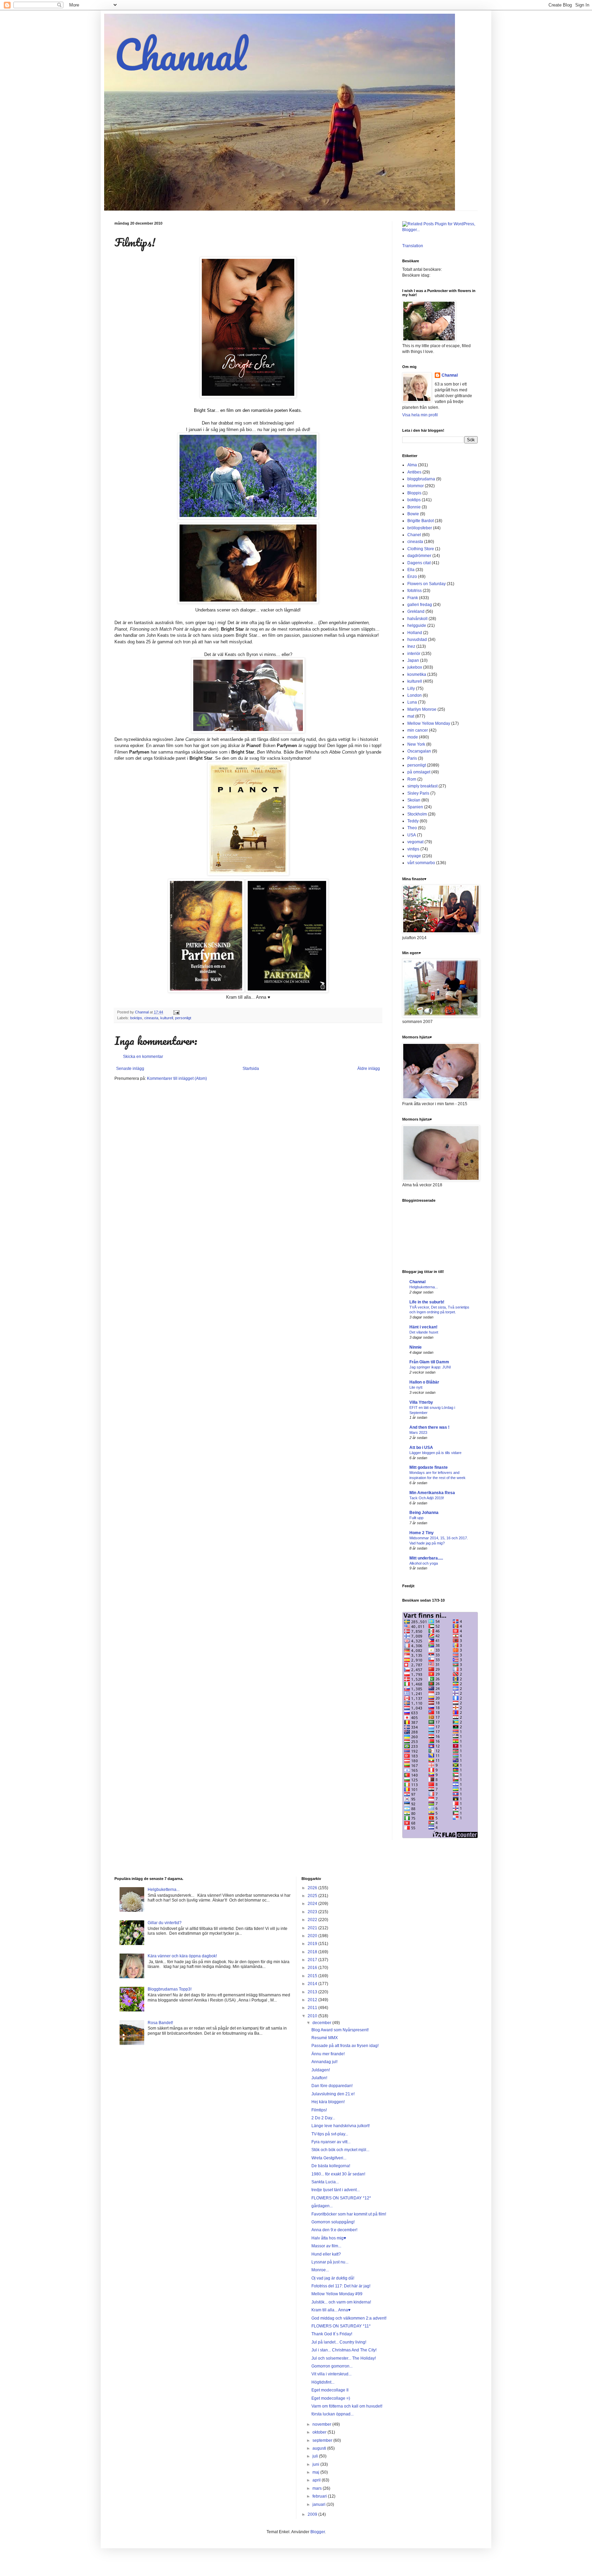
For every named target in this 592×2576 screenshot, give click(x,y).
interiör (414, 654)
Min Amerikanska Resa (432, 1493)
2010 (313, 2016)
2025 (313, 1896)
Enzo (412, 577)
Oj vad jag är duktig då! (333, 2278)
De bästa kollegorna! (331, 2166)
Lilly (411, 689)
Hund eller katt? (326, 2254)
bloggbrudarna (421, 479)
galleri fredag (420, 605)
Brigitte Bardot (421, 521)
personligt (183, 1018)
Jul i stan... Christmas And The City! (344, 2350)
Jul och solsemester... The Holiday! (344, 2358)
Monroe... (320, 2270)
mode (413, 737)
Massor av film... (326, 2246)
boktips (136, 1018)
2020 (313, 1936)
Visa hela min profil (420, 415)
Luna (412, 702)
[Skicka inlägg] (176, 1012)
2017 (313, 1960)
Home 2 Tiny (422, 1533)
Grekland (416, 611)
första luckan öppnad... (332, 2414)
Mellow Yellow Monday (429, 723)
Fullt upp (416, 1518)
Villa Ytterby (421, 1402)
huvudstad (417, 640)
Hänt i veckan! (423, 1327)
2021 (313, 1928)
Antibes (414, 472)
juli (316, 2456)
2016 (313, 1968)
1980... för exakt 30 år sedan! (338, 2174)
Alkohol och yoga (424, 1563)
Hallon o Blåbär (424, 1382)
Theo (412, 828)
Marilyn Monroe (422, 709)
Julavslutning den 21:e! (333, 2094)
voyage (414, 856)
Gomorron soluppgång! (333, 2222)
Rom (412, 779)
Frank (413, 598)
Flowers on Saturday (427, 584)
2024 (313, 1904)
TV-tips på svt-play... (330, 2134)
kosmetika (417, 674)
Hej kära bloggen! (328, 2102)
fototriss (415, 591)
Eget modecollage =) (331, 2398)
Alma (412, 465)
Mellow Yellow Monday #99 (337, 2294)
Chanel (414, 535)
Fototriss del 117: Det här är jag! (341, 2286)
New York (416, 744)
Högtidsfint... (323, 2382)
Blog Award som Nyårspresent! (340, 2030)
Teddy (413, 821)
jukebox (415, 667)
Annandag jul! (324, 2062)
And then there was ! (429, 1427)
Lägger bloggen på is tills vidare (435, 1453)
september (323, 2440)
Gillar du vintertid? (165, 1923)
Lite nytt (416, 1387)
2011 (313, 2008)
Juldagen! (321, 2070)
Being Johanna (424, 1513)
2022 (313, 1920)
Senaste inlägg (130, 1069)
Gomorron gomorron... (332, 2366)
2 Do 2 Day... (323, 2118)
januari (319, 2504)
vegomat (415, 842)
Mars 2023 (418, 1432)
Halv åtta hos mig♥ (329, 2238)
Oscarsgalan (419, 751)
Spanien (415, 807)
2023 (313, 1912)
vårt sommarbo (421, 863)
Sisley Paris (418, 793)
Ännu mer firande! (328, 2054)
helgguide (417, 626)
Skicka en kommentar (143, 1057)
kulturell (167, 1018)
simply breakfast (422, 786)
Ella (411, 570)
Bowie (413, 514)
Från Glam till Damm (429, 1362)
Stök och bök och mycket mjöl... (340, 2150)
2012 (313, 2000)
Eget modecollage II (330, 2390)
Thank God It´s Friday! (332, 2334)
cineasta (151, 1018)
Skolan (414, 800)
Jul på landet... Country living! (339, 2342)
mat (411, 716)
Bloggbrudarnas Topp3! (170, 1989)
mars (318, 2488)
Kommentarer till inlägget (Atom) (177, 1078)
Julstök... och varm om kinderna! (341, 2302)
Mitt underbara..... (426, 1558)
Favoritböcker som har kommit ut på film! (349, 2214)
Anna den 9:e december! (334, 2230)
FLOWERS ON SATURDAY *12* (341, 2198)
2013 (313, 1992)
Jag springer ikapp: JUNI (430, 1367)
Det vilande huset (424, 1332)
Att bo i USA (421, 1448)
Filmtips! (319, 2110)
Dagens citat (419, 563)
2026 (313, 1888)
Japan (413, 660)
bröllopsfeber (420, 528)
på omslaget (419, 772)
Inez (411, 646)
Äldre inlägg (369, 1069)
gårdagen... (322, 2206)
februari (320, 2496)
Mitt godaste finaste (429, 1467)
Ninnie (416, 1347)
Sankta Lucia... (325, 2182)
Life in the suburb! (427, 1302)
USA (412, 835)
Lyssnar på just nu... (330, 2262)
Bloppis (414, 493)
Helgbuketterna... (424, 1287)
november (322, 2424)
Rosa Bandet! (160, 2023)
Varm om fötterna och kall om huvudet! (347, 2406)
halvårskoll (417, 619)
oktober (320, 2432)
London (415, 695)
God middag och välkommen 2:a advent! (349, 2318)
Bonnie (414, 507)
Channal (180, 54)
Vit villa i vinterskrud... (331, 2374)
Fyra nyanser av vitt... (331, 2142)
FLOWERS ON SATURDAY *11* (341, 2326)
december (322, 2023)
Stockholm (417, 814)
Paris (412, 758)
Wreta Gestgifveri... (329, 2158)
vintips (413, 849)
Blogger (318, 2532)
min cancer (418, 730)
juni (316, 2464)
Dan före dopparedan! (332, 2086)
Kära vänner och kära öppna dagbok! (182, 1956)
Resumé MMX (325, 2038)
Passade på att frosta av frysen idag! (345, 2046)
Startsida (251, 1069)
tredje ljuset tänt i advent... (336, 2190)
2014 (313, 1984)
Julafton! (319, 2078)
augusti (320, 2448)
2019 (313, 1944)
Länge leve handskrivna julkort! (341, 2126)
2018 (313, 1952)
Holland (415, 633)
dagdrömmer (419, 556)
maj (316, 2472)
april (317, 2480)
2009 (313, 2514)
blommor (416, 486)
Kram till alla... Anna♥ (331, 2310)
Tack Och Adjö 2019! (427, 1498)
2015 (313, 1976)
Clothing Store (421, 549)
